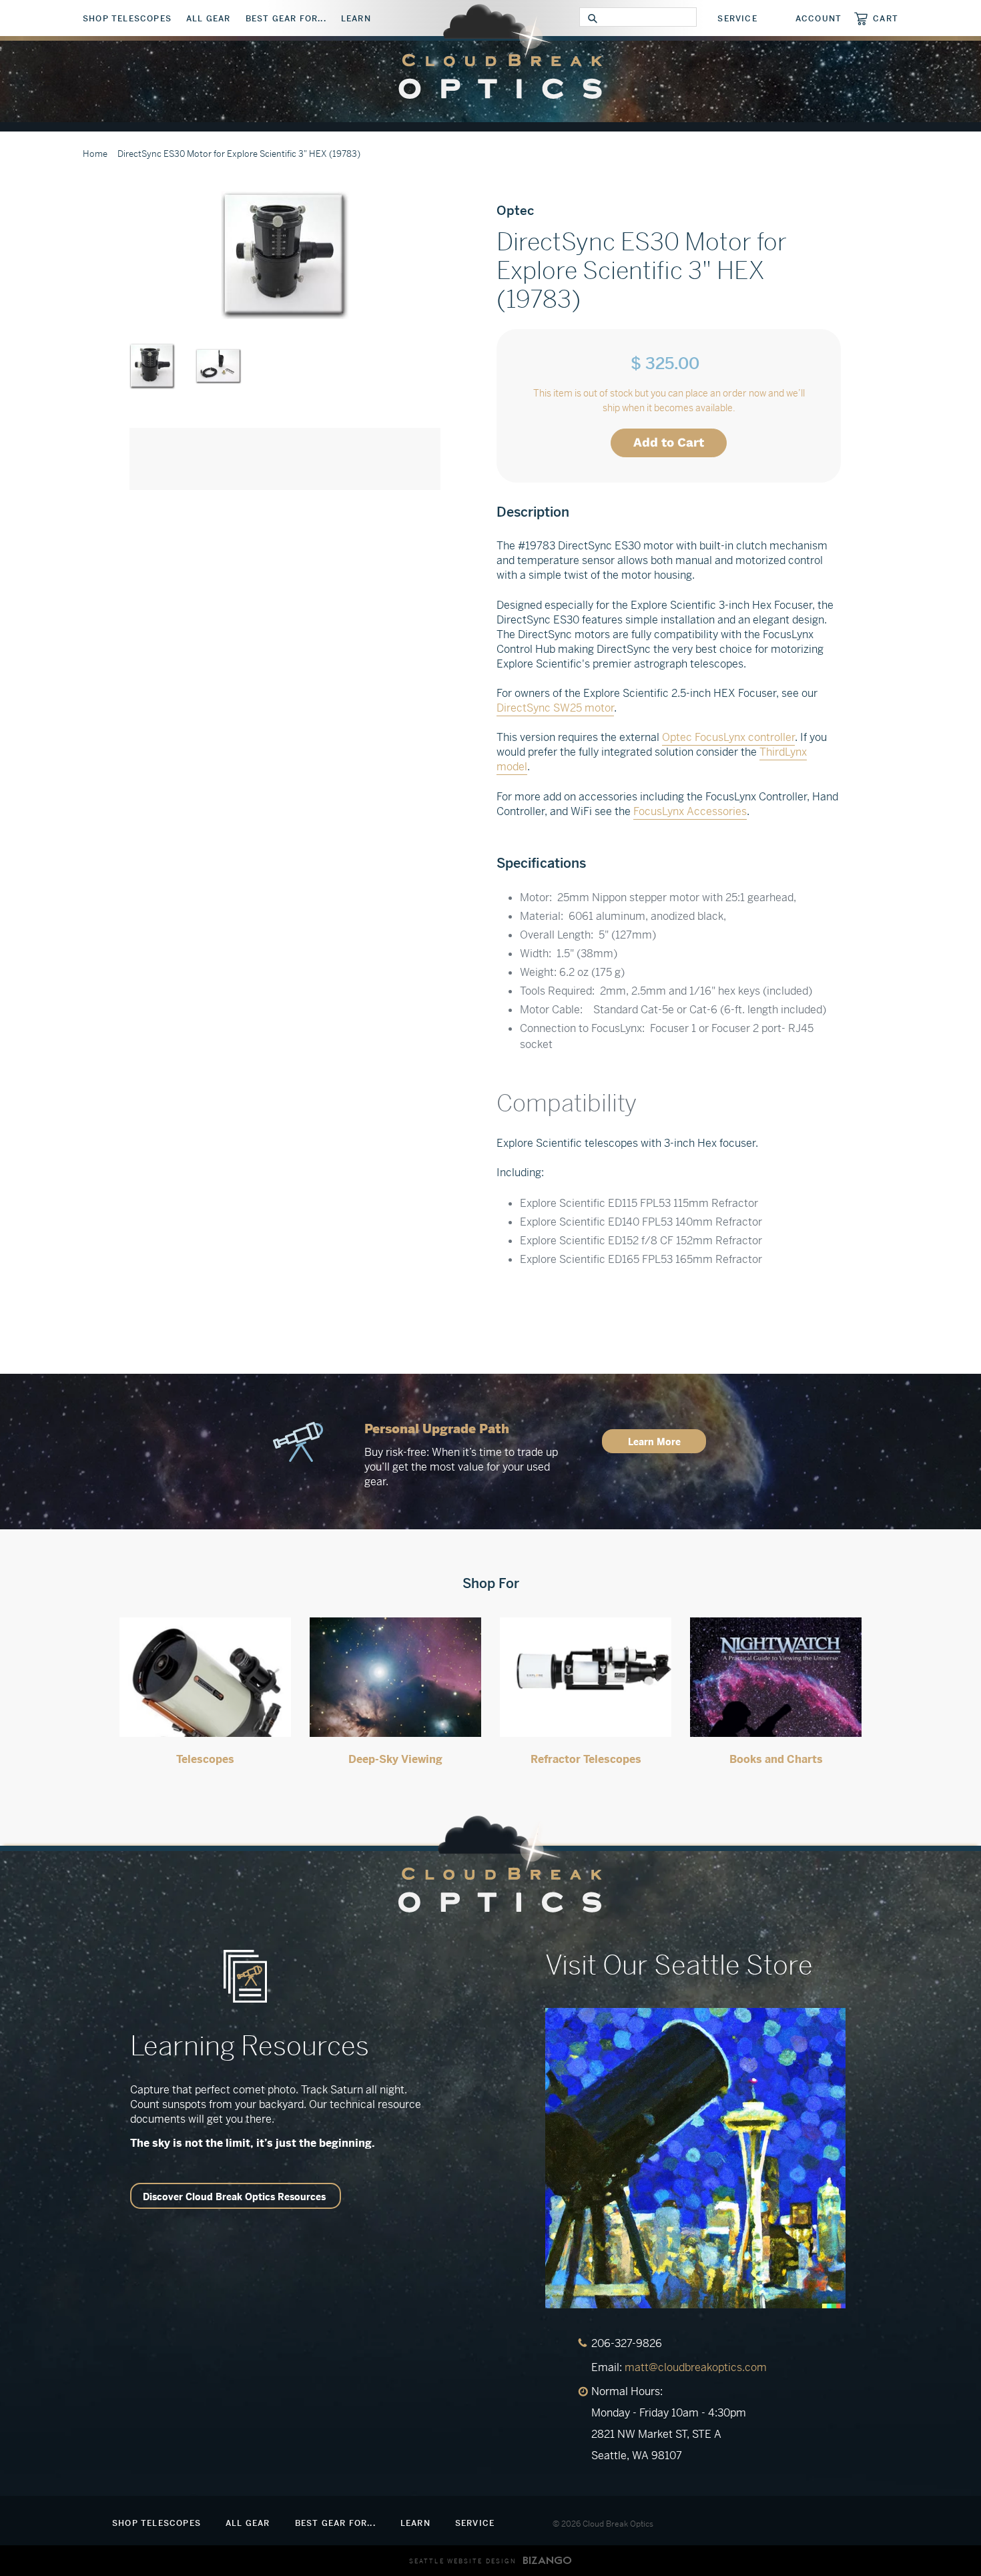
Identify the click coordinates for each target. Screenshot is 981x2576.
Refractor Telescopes (586, 1759)
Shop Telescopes (127, 19)
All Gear (209, 19)
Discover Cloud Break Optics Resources (234, 2197)
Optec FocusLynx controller (728, 737)
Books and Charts (776, 1759)
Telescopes (205, 1759)
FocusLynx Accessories (690, 811)
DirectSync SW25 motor (555, 708)
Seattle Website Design (463, 2561)
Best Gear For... (286, 19)
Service (737, 19)
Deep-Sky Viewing (395, 1759)
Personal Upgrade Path (437, 1429)
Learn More (654, 1442)
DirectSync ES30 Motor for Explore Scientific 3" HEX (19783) (239, 154)
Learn (356, 19)
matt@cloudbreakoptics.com (696, 2367)
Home (95, 154)
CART (886, 18)
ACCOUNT (819, 19)
